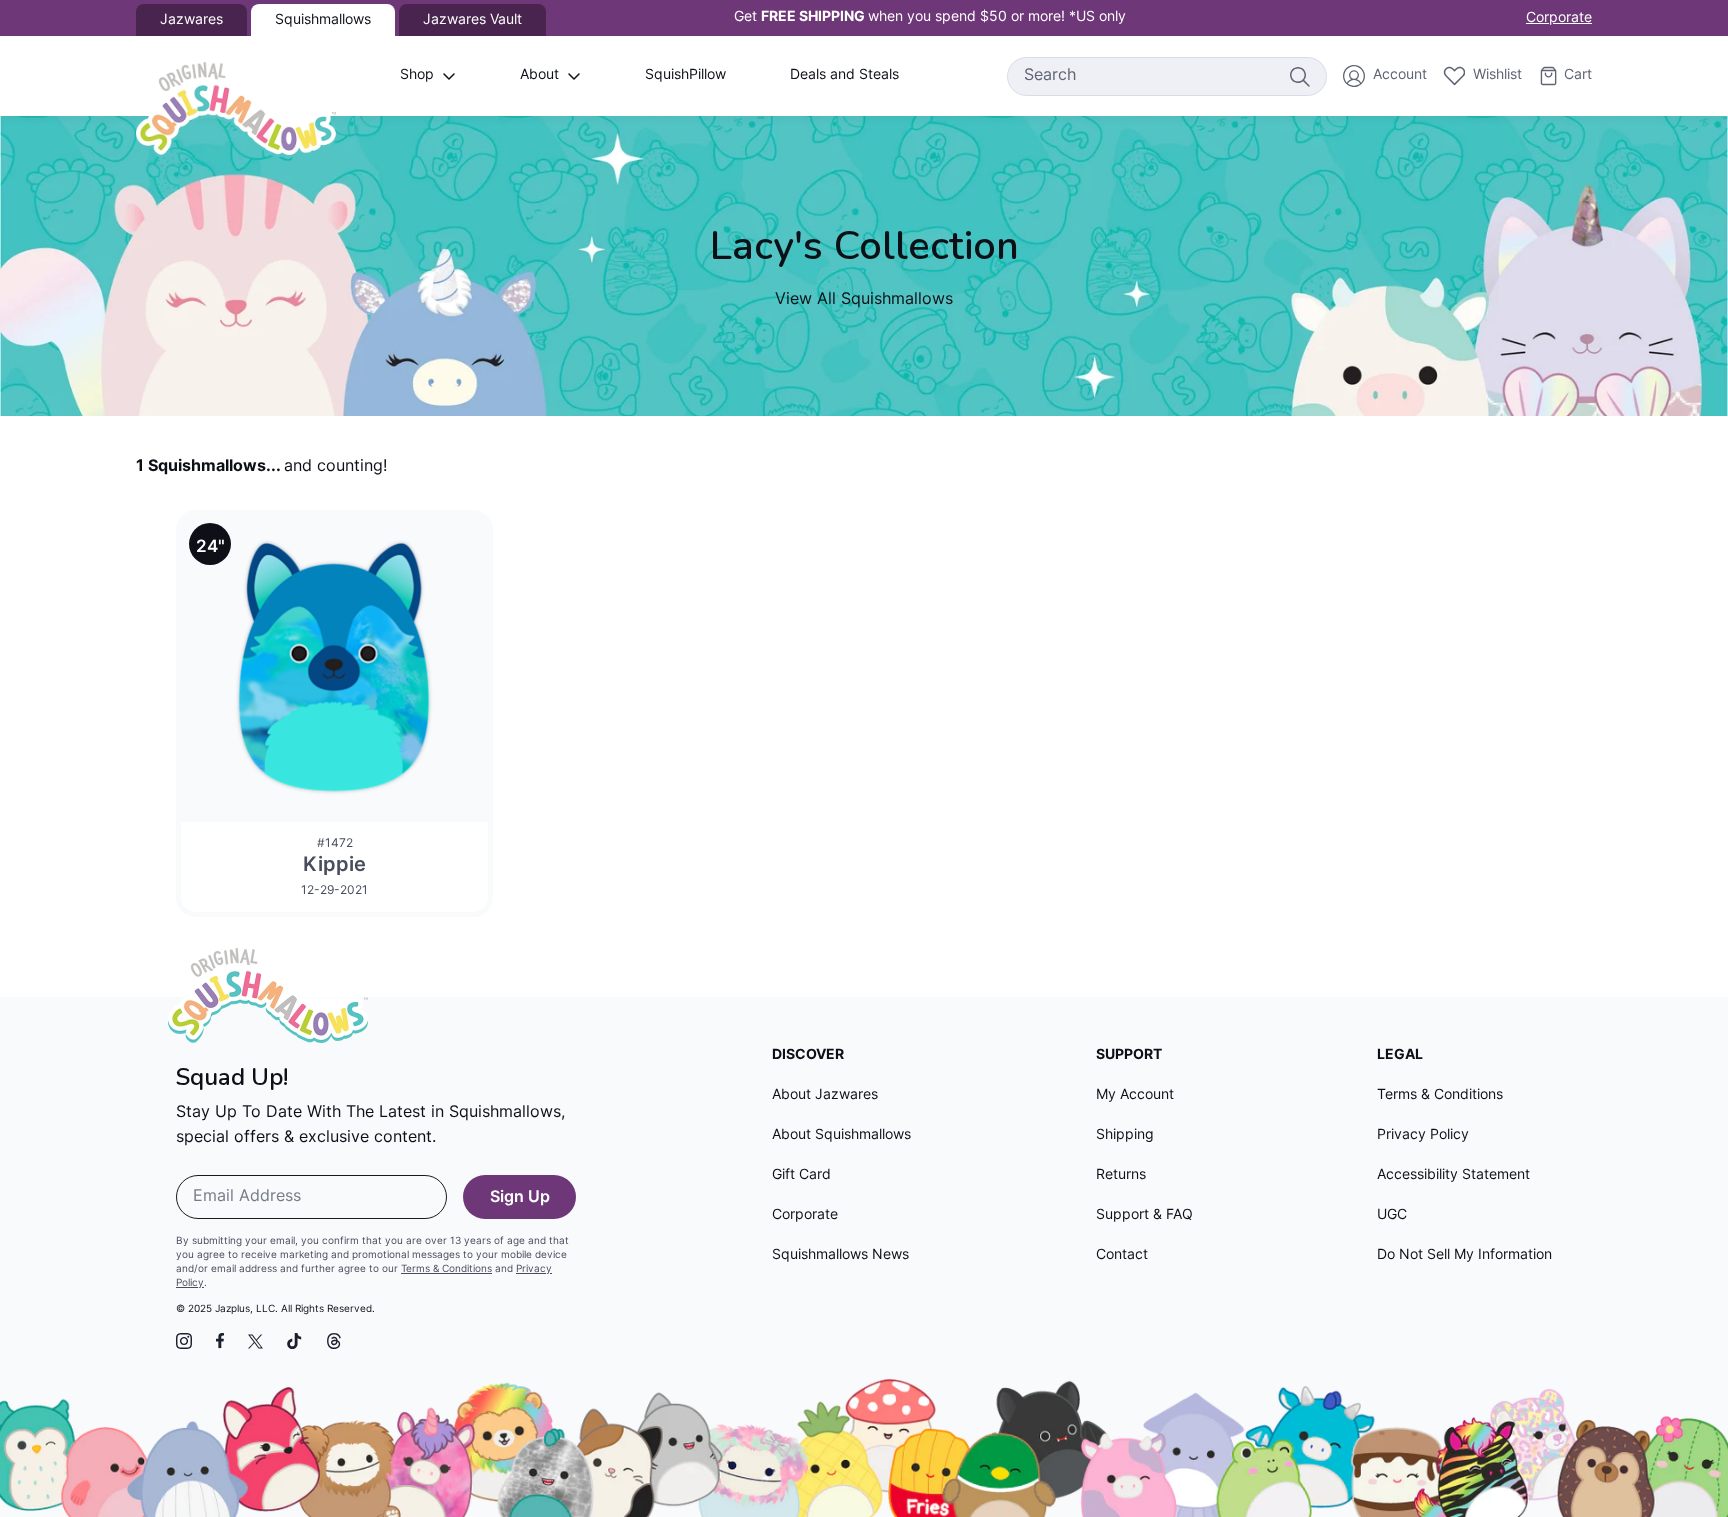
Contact (1122, 1255)
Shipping (1125, 1135)
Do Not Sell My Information (1464, 1255)
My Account (1135, 1095)
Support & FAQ (1144, 1215)
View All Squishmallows (864, 300)
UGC (1392, 1215)
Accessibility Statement (1453, 1175)
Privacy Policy (1423, 1135)
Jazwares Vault (472, 20)
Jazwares (191, 20)
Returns (1121, 1175)
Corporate (1559, 18)
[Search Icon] (1299, 76)
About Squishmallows (841, 1135)
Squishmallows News (840, 1255)
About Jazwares (825, 1095)
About (539, 75)
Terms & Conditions (446, 1269)
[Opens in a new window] (184, 1341)
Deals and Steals (844, 75)
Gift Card (801, 1175)
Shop (417, 75)
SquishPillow (685, 75)
